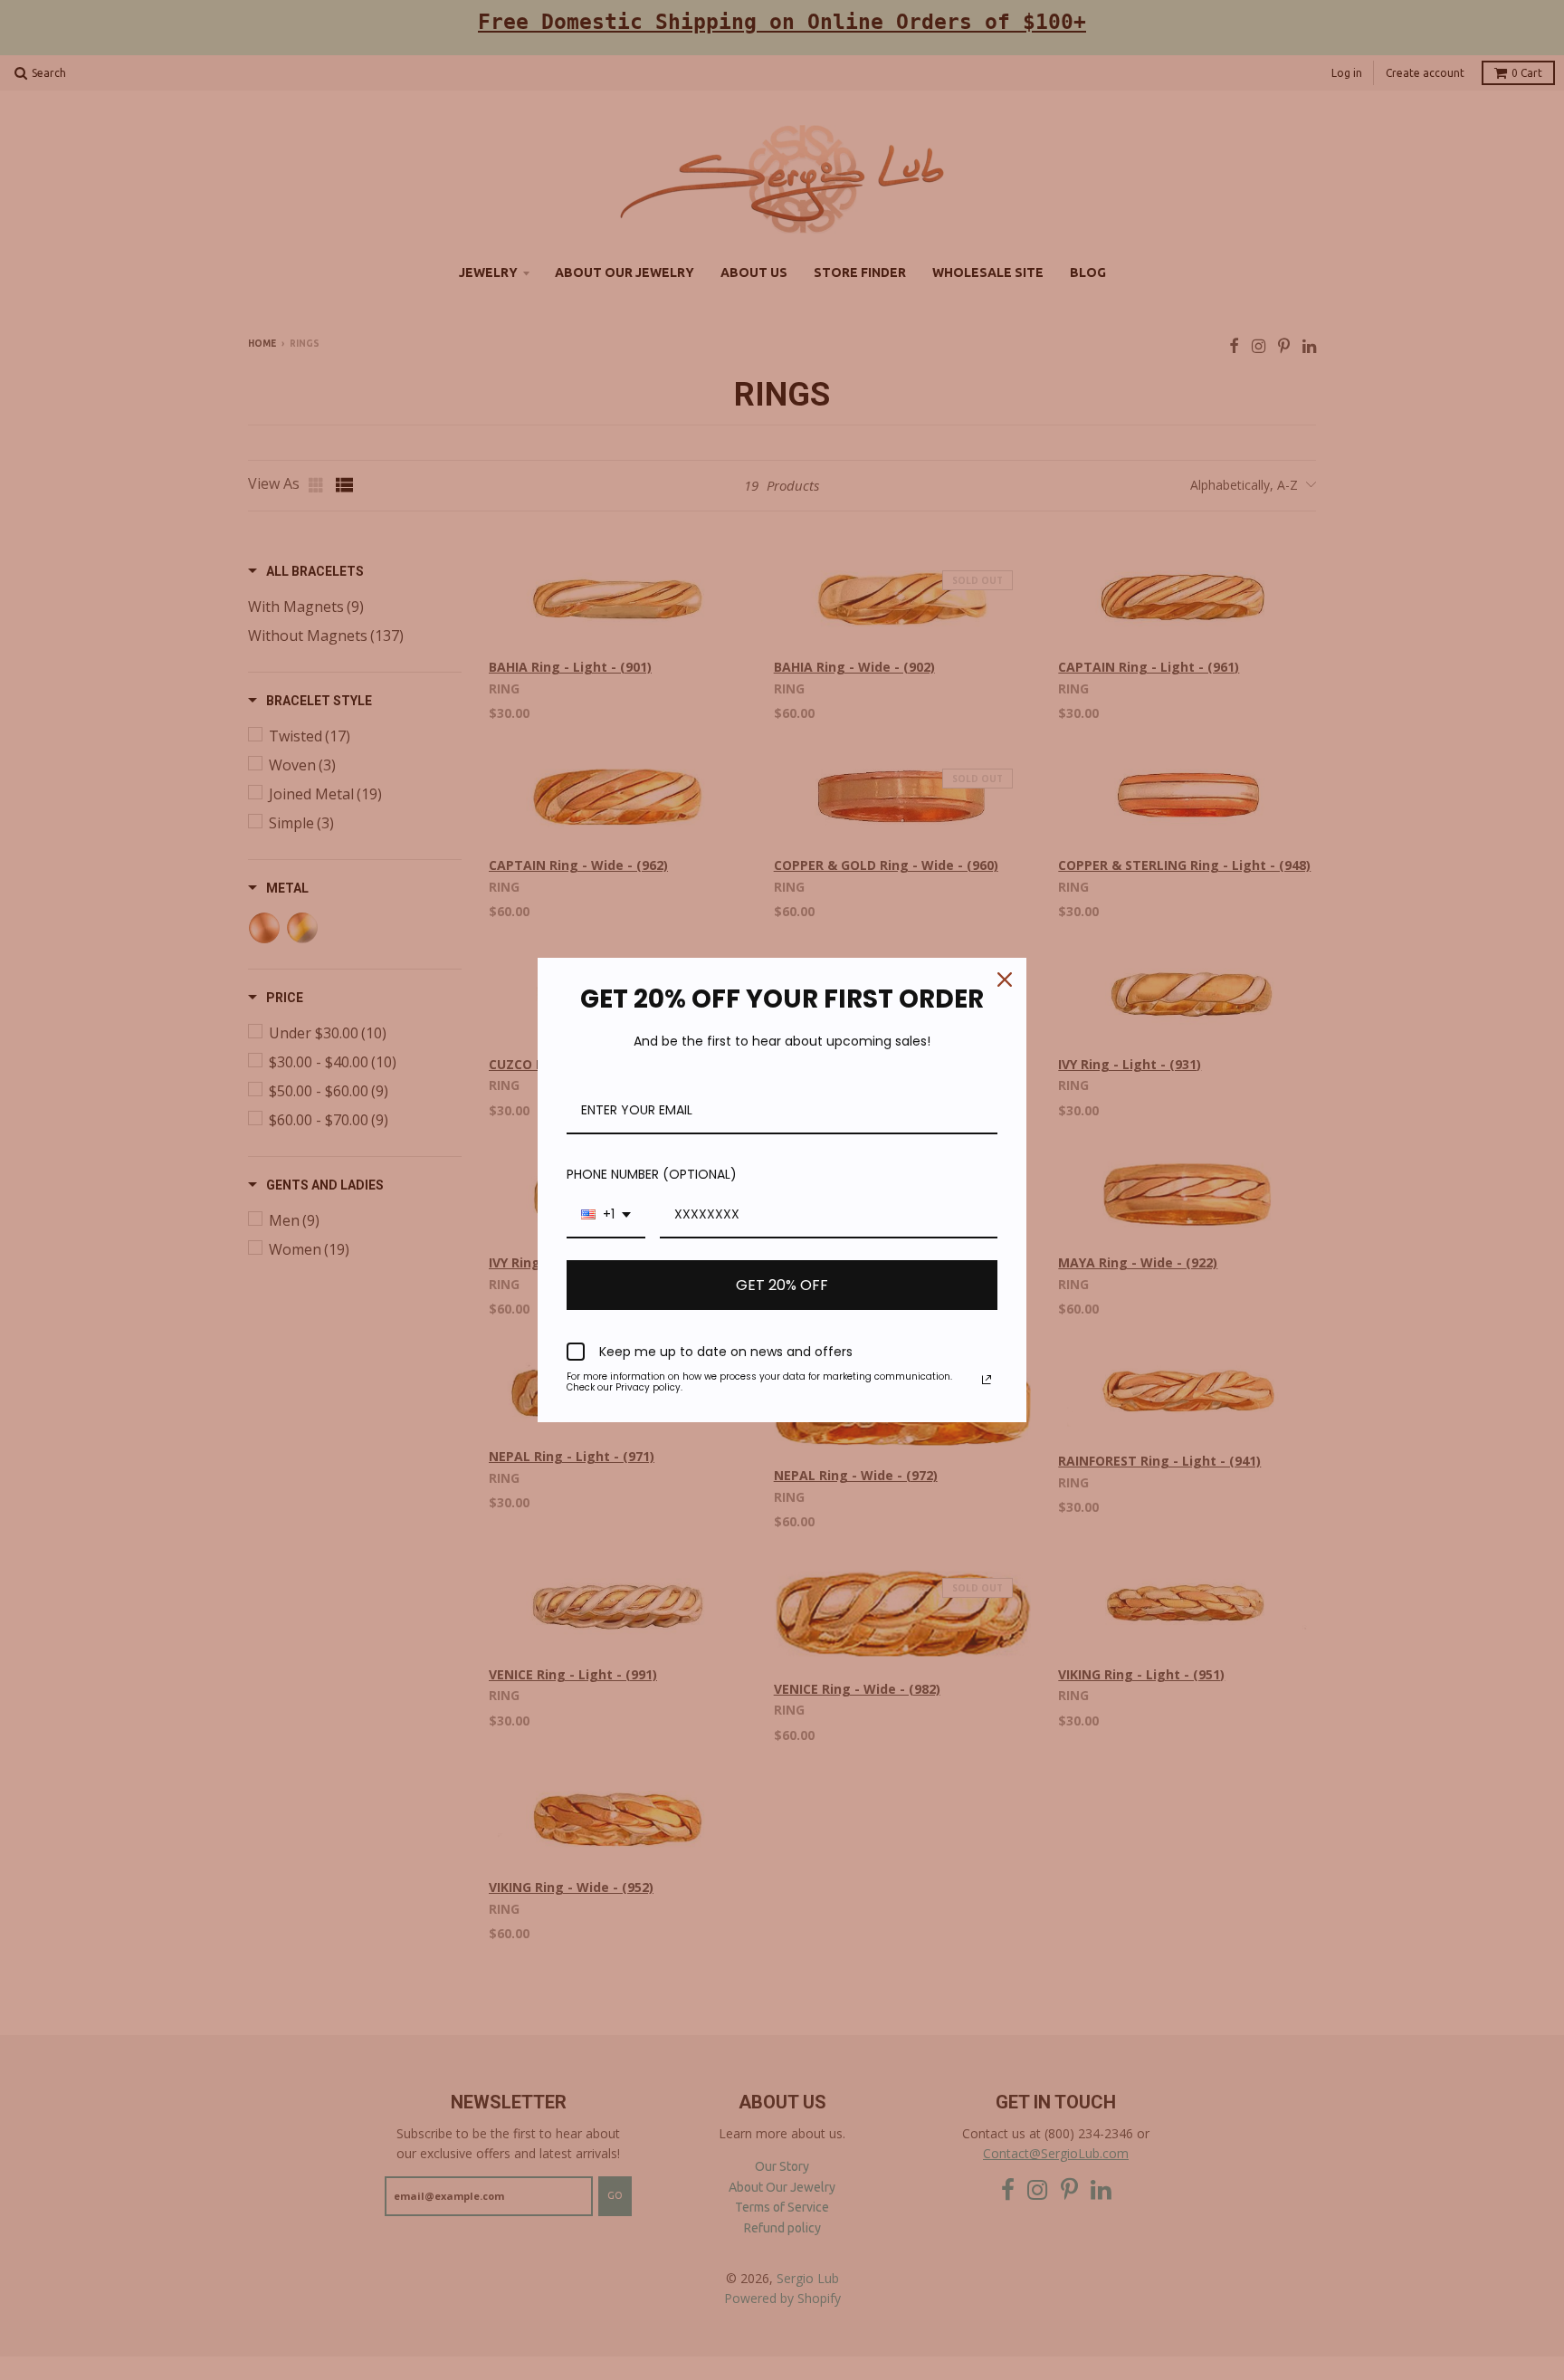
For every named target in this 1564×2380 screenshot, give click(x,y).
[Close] (1005, 980)
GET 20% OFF (782, 1285)
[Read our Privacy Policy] (987, 1380)
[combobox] (606, 1215)
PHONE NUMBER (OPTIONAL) (652, 1174)
